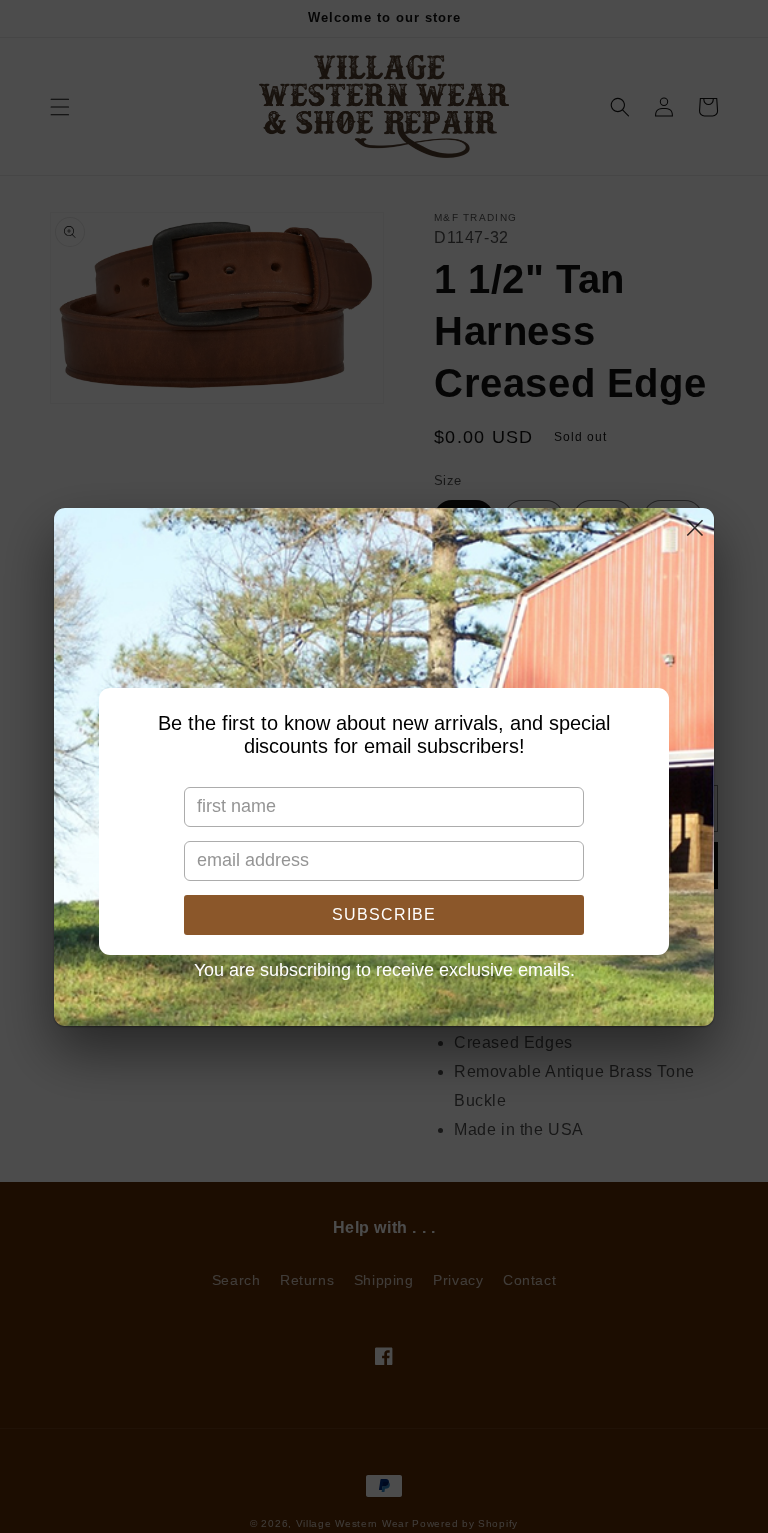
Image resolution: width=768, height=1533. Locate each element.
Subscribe (384, 914)
